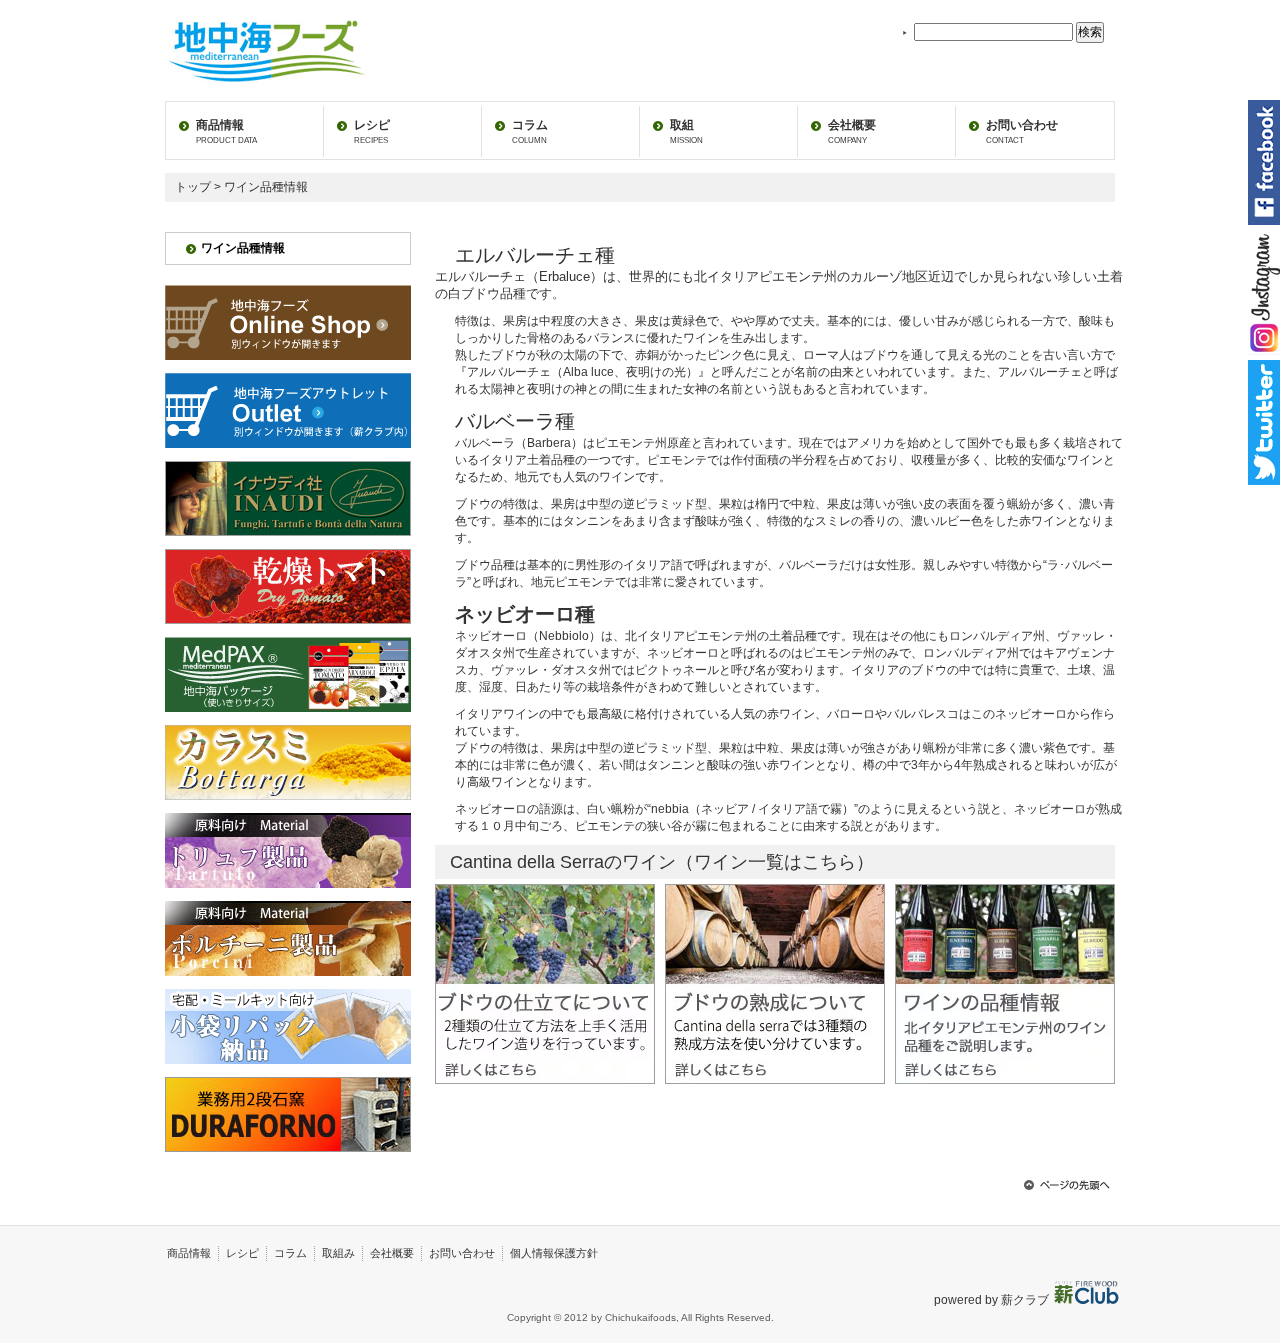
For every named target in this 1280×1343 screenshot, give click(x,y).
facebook (1264, 162)
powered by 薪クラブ (993, 1300)
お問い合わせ (1022, 131)
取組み (338, 1253)
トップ (193, 187)
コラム (530, 131)
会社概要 (852, 131)
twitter (1264, 422)
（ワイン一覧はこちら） (775, 862)
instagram (1264, 292)
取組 (686, 131)
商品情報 (226, 131)
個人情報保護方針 (554, 1253)
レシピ (372, 131)
